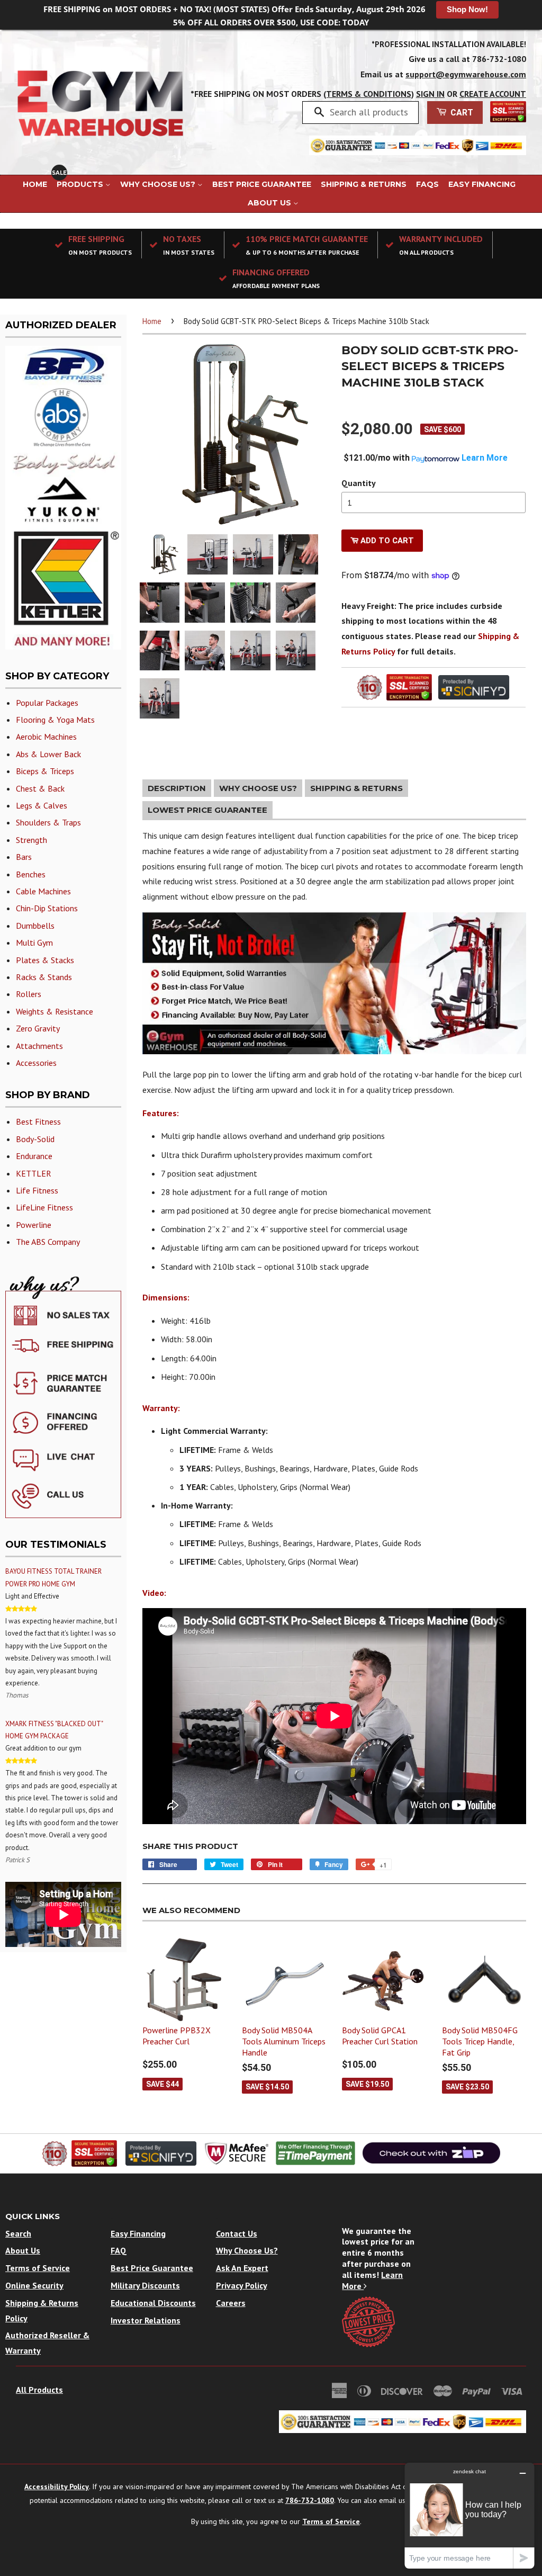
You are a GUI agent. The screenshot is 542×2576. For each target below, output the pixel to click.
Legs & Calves (42, 805)
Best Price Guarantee (262, 184)
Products (81, 184)
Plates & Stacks (45, 960)
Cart (461, 113)
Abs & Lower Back (48, 754)
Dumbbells (35, 926)
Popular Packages (47, 703)
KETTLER (34, 1173)
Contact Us (237, 2233)
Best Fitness (38, 1121)
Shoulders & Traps (48, 822)
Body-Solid (35, 1139)
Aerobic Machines (46, 737)
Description (177, 788)
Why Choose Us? (159, 184)
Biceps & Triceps (45, 771)
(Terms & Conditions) (369, 94)
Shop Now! (467, 9)
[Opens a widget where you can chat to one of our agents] (469, 2515)
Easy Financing (482, 184)
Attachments (39, 1046)
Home (35, 184)
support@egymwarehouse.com (466, 74)
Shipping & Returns (364, 184)
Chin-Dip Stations (47, 908)
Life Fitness (37, 1190)
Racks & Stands (44, 977)
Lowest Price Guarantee (207, 810)
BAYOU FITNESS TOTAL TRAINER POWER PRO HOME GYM (53, 1577)
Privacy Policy (242, 2285)
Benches (31, 874)
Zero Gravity (38, 1028)
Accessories (36, 1063)
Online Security (34, 2285)
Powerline (34, 1225)
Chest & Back (40, 788)
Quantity (359, 483)
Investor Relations (146, 2320)
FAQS (427, 184)
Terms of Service (38, 2268)
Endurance (34, 1156)
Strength (31, 840)
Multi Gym (34, 943)
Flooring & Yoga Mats (55, 720)
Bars (24, 857)
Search (18, 2233)
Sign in (430, 94)
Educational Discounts (153, 2303)
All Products (39, 2390)
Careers (231, 2303)
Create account (493, 94)
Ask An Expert (242, 2268)
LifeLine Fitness (44, 1207)
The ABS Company (48, 1242)
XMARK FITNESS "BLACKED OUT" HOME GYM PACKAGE (54, 1730)
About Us (270, 203)
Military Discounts (145, 2285)
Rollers (29, 994)
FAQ (119, 2250)
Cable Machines (43, 891)
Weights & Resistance (55, 1011)
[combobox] (370, 112)
